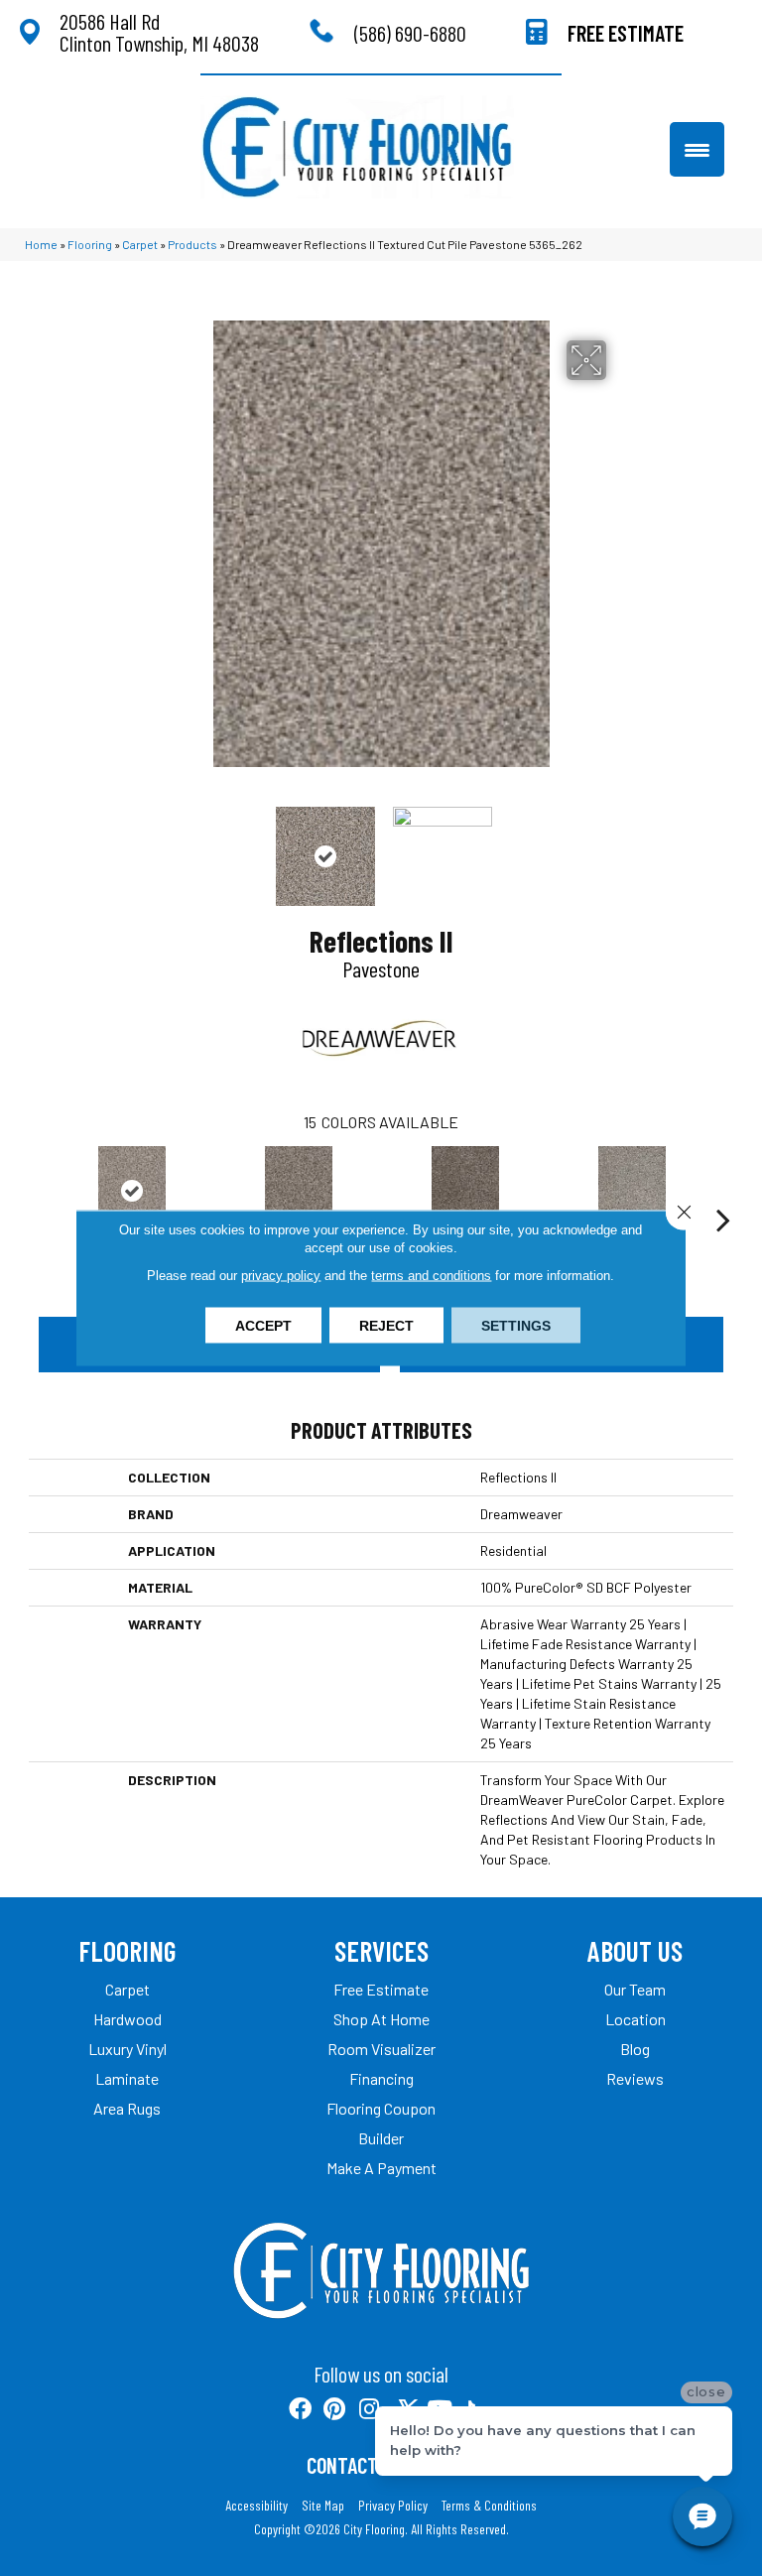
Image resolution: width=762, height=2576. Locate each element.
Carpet (140, 244)
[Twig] (465, 1191)
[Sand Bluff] (299, 1191)
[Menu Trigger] (697, 149)
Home (41, 244)
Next (619, 846)
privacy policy (281, 1276)
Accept (263, 1326)
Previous (143, 846)
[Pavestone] (132, 1191)
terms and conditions (431, 1276)
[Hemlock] (632, 1191)
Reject (386, 1326)
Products (192, 244)
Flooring (90, 244)
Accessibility (256, 2506)
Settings (516, 1326)
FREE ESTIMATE (626, 33)
